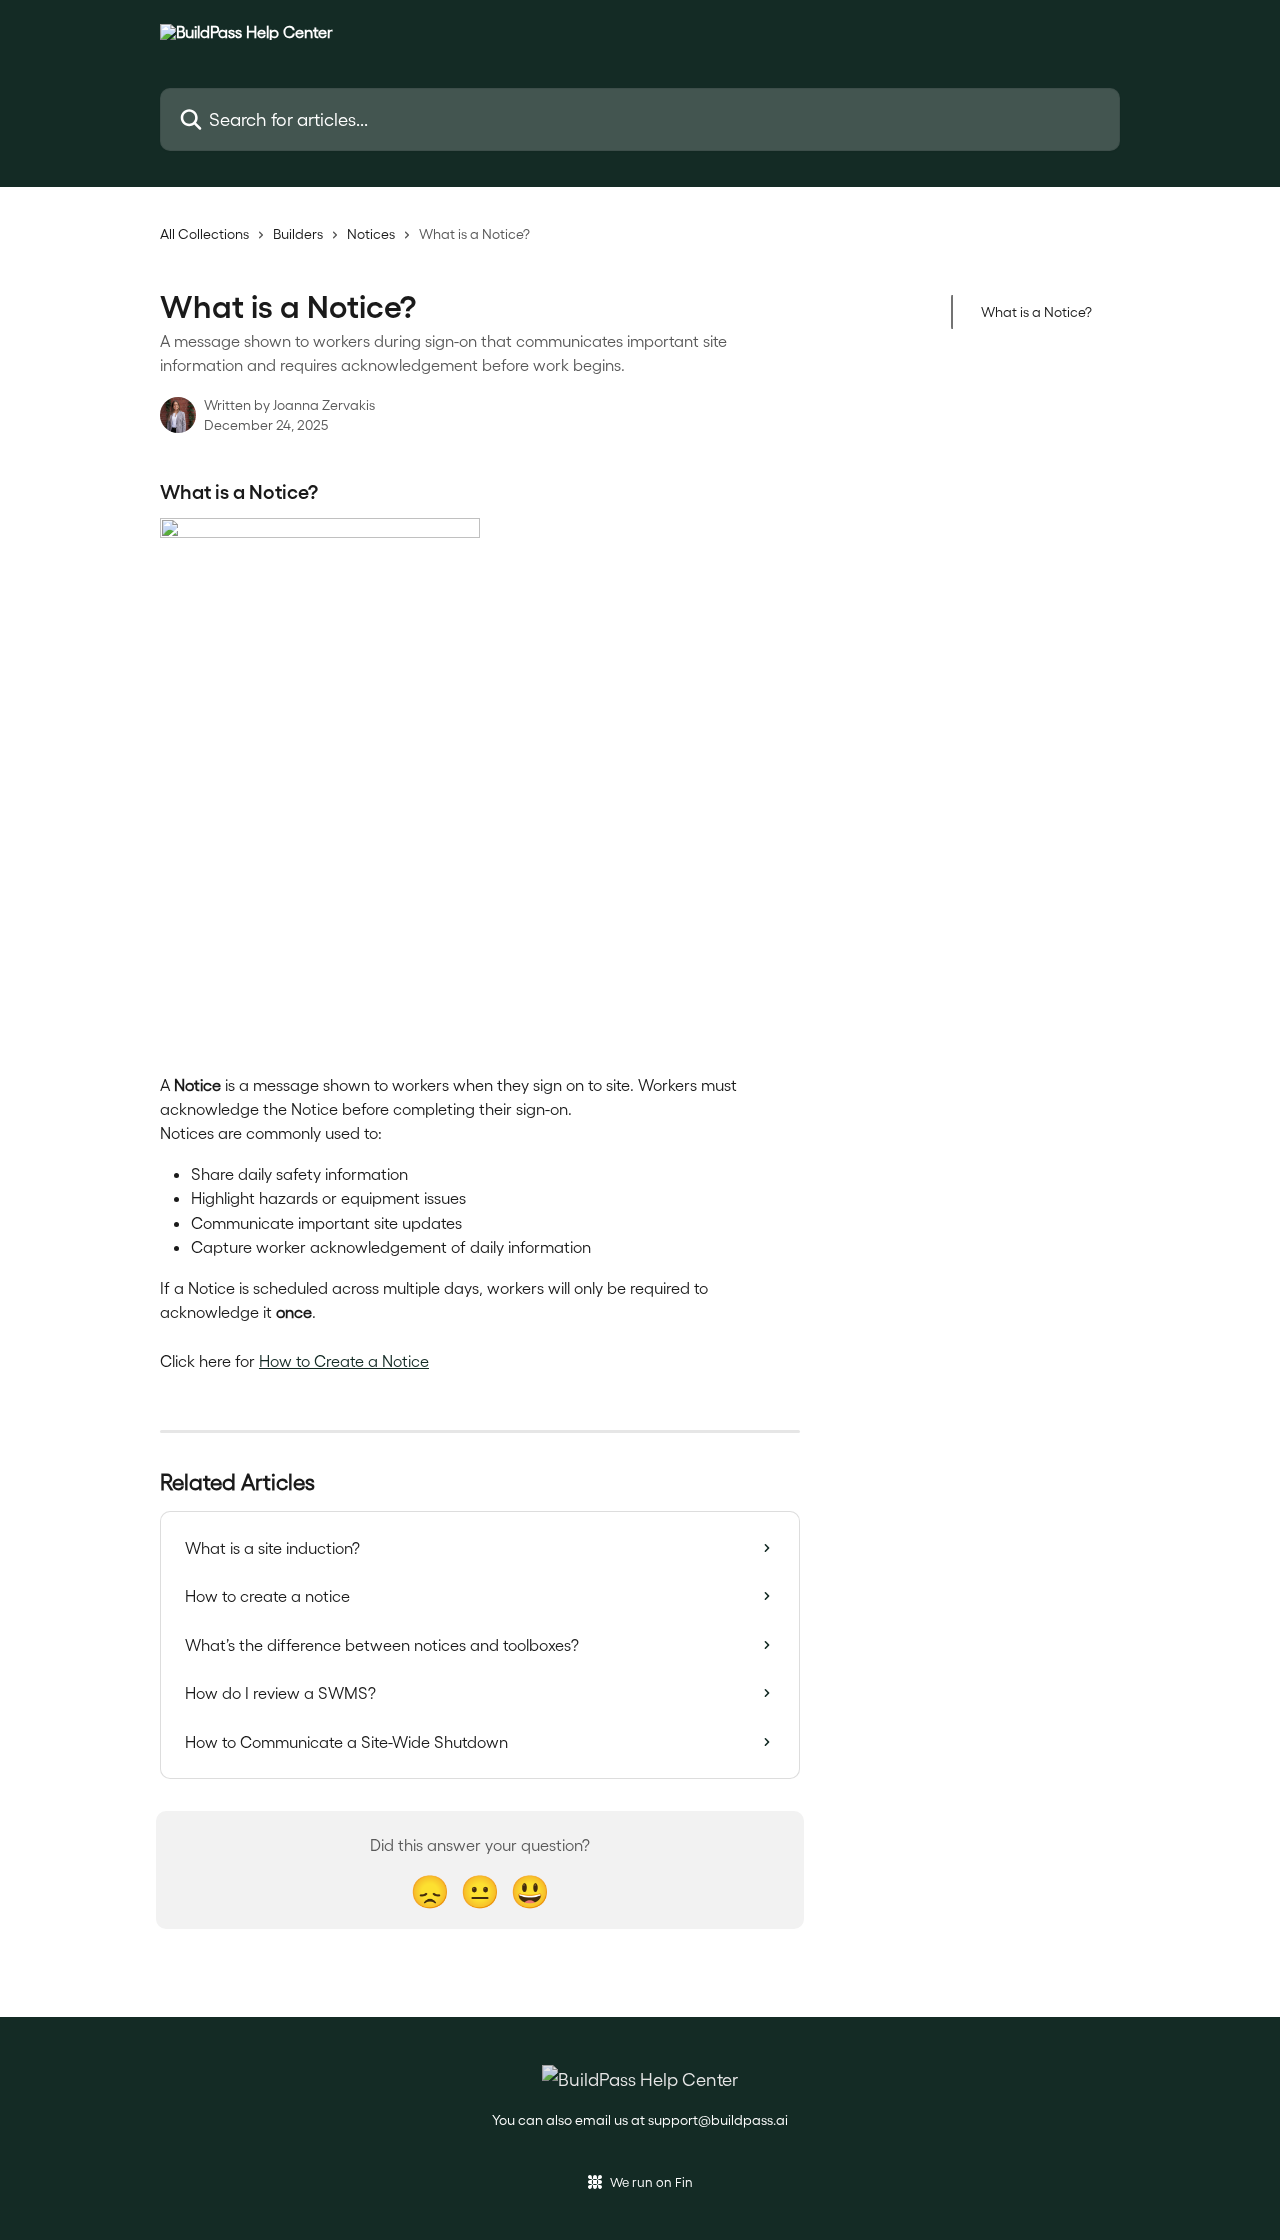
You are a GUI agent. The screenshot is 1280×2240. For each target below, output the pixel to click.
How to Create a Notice (344, 1360)
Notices (371, 233)
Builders (298, 233)
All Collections (204, 233)
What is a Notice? (1036, 311)
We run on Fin (651, 2181)
